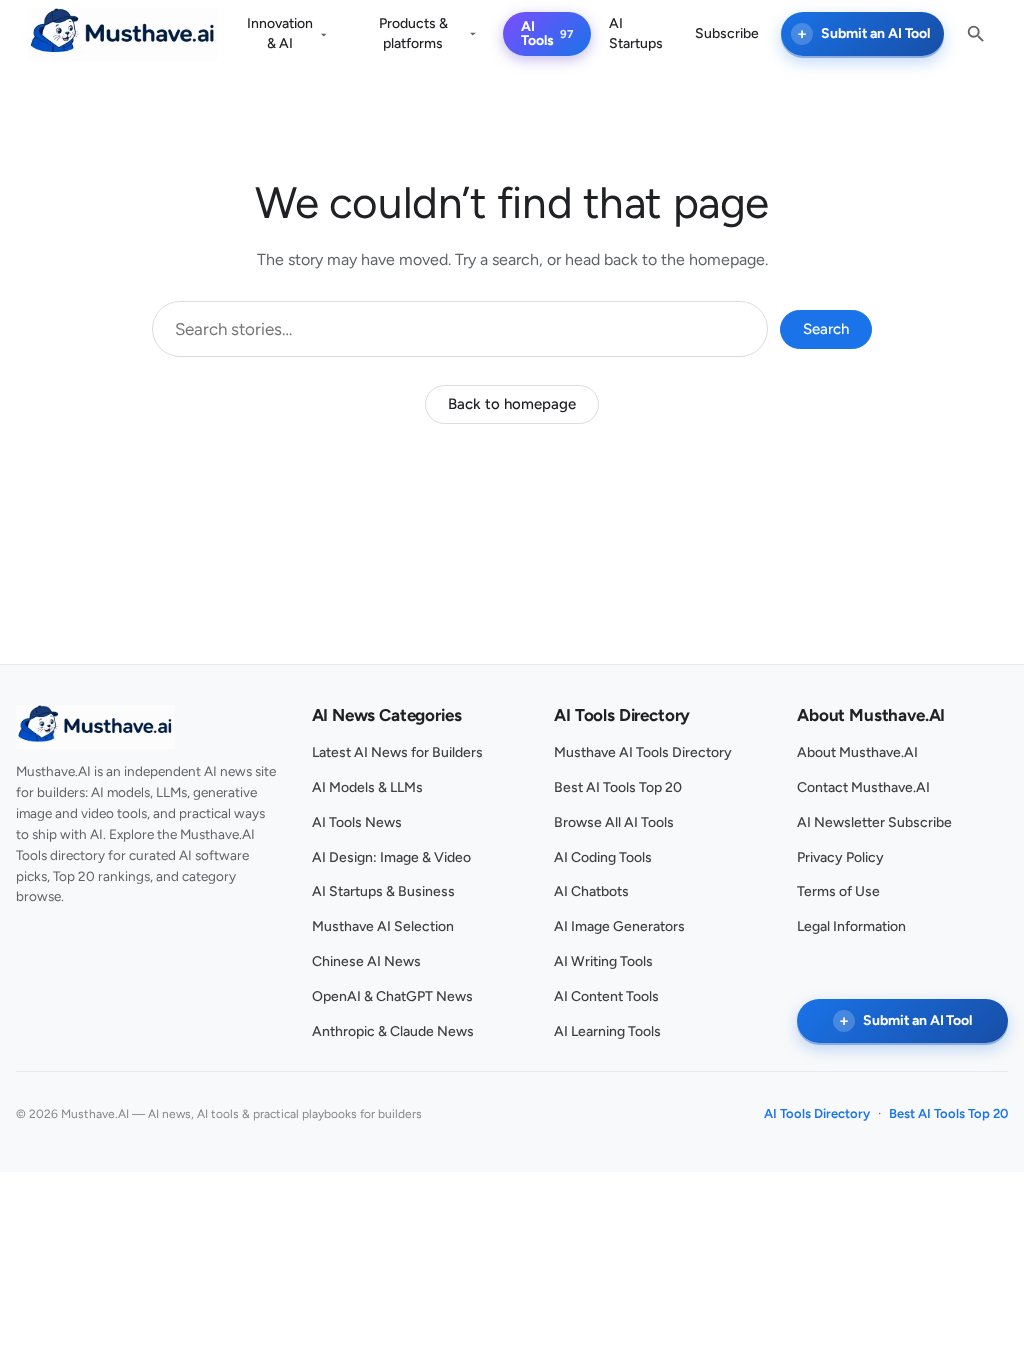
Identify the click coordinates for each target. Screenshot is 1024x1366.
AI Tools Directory (817, 1113)
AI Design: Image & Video (391, 857)
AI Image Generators (619, 926)
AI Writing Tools (603, 961)
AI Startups (636, 33)
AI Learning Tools (607, 1031)
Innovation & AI (280, 33)
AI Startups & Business (383, 891)
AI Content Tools (606, 996)
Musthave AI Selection (383, 926)
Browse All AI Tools (614, 822)
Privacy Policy (840, 857)
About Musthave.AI (857, 752)
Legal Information (851, 926)
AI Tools (537, 33)
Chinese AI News (366, 961)
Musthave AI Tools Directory (643, 752)
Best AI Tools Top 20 (618, 787)
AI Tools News (357, 822)
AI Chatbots (591, 891)
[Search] (976, 34)
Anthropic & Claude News (393, 1031)
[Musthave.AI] (123, 34)
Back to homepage (512, 404)
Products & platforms (413, 33)
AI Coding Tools (603, 857)
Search (826, 329)
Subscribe (727, 33)
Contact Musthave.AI (863, 787)
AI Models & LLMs (367, 787)
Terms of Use (838, 891)
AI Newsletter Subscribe (874, 822)
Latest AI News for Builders (397, 752)
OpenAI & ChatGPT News (392, 996)
